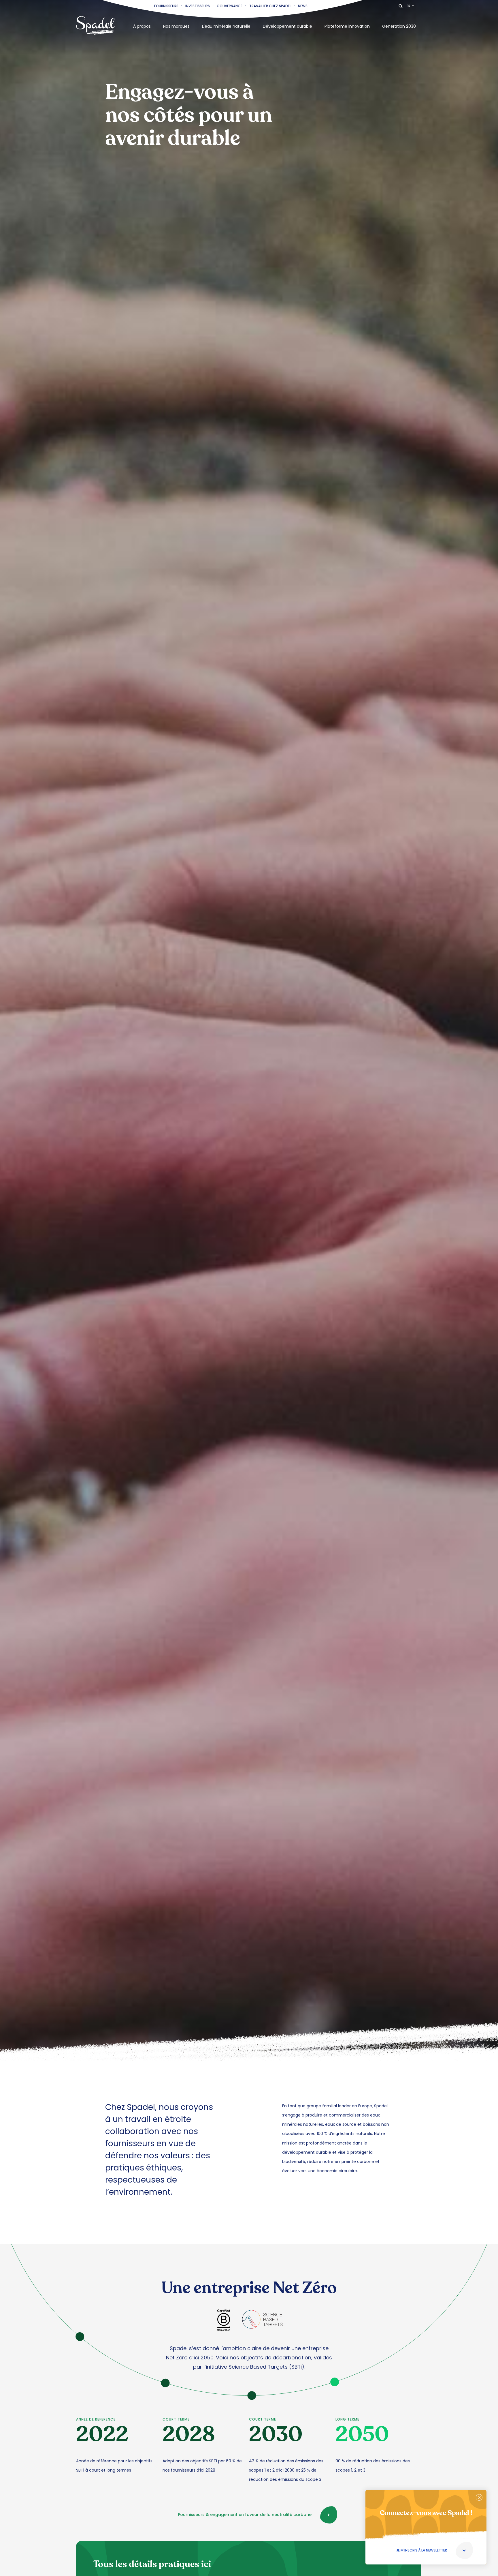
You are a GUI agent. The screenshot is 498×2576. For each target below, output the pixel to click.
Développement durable (287, 26)
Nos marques (176, 26)
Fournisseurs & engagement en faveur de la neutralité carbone (245, 2515)
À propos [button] (142, 26)
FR (409, 6)
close (479, 2497)
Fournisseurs (166, 6)
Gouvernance (230, 6)
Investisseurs (198, 6)
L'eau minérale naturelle (226, 26)
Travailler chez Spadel (270, 6)
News (303, 6)
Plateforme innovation (347, 26)
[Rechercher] (401, 6)
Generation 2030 (399, 26)
